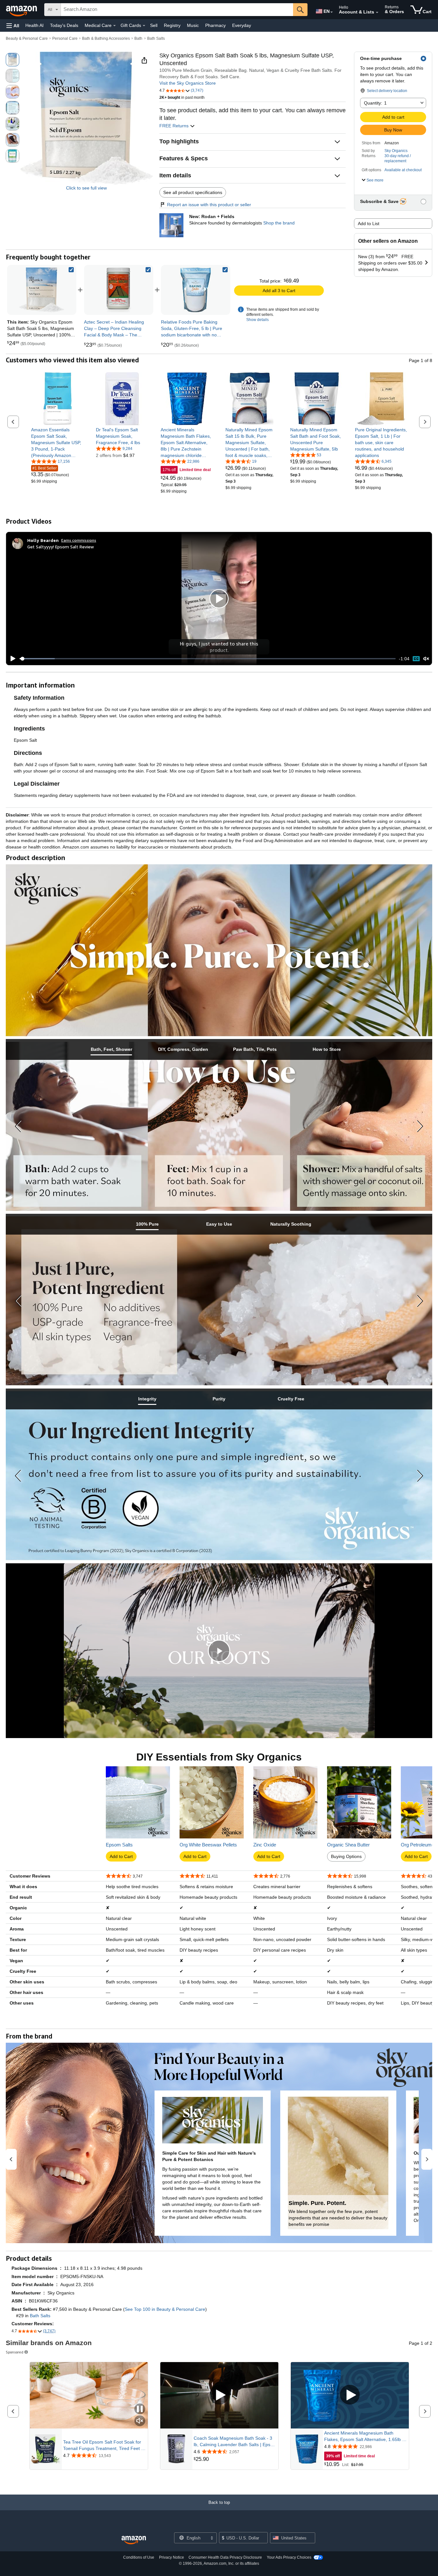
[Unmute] (426, 659)
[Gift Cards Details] (144, 26)
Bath (138, 38)
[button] (13, 25)
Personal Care (65, 38)
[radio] (13, 60)
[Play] (11, 659)
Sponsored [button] (15, 2352)
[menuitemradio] (416, 659)
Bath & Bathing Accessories (106, 38)
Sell (154, 25)
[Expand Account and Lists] (377, 13)
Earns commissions (79, 540)
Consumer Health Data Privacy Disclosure (225, 2557)
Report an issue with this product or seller (209, 205)
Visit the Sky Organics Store (188, 83)
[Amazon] (22, 10)
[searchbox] (177, 10)
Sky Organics (396, 151)
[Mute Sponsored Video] (140, 2421)
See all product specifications (193, 192)
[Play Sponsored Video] (219, 2395)
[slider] (208, 659)
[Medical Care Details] (114, 26)
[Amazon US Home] (134, 2540)
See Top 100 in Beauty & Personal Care (165, 2309)
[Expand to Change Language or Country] (332, 12)
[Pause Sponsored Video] (140, 2409)
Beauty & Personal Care (27, 38)
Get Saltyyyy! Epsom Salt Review (61, 547)
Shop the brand (279, 223)
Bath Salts (156, 38)
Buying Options (346, 1856)
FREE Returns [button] (175, 126)
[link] (119, 290)
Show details (257, 320)
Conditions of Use (139, 2557)
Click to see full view (86, 188)
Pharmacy (215, 25)
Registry (172, 25)
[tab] (111, 1049)
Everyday (242, 25)
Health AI (34, 25)
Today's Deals (64, 25)
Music (193, 25)
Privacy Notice (172, 2557)
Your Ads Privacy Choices (289, 2557)
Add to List (369, 224)
